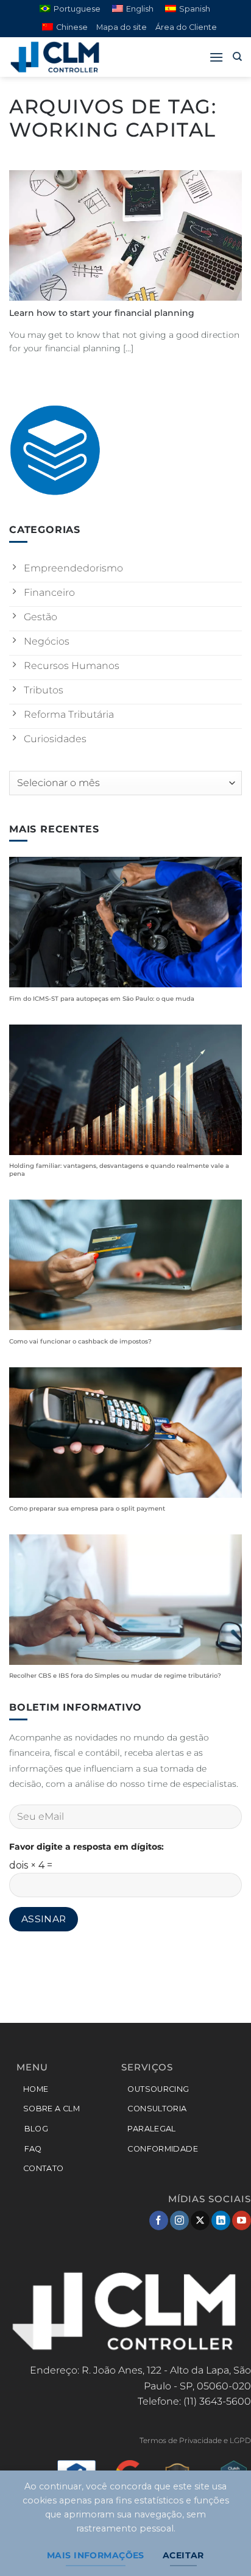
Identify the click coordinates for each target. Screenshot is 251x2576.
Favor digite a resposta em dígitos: (87, 1847)
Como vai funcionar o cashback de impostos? (80, 1341)
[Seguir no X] (200, 2220)
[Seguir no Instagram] (179, 2220)
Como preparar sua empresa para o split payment (87, 1508)
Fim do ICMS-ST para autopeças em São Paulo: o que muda (102, 999)
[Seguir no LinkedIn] (221, 2220)
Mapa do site (122, 27)
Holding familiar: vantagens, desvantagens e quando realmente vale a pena (119, 1170)
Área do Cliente (186, 27)
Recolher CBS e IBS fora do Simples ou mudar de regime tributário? (115, 1676)
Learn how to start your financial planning (102, 313)
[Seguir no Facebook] (159, 2220)
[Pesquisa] (237, 57)
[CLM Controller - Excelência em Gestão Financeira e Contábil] (70, 57)
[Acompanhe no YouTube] (242, 2220)
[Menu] (216, 57)
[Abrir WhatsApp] (221, 2545)
